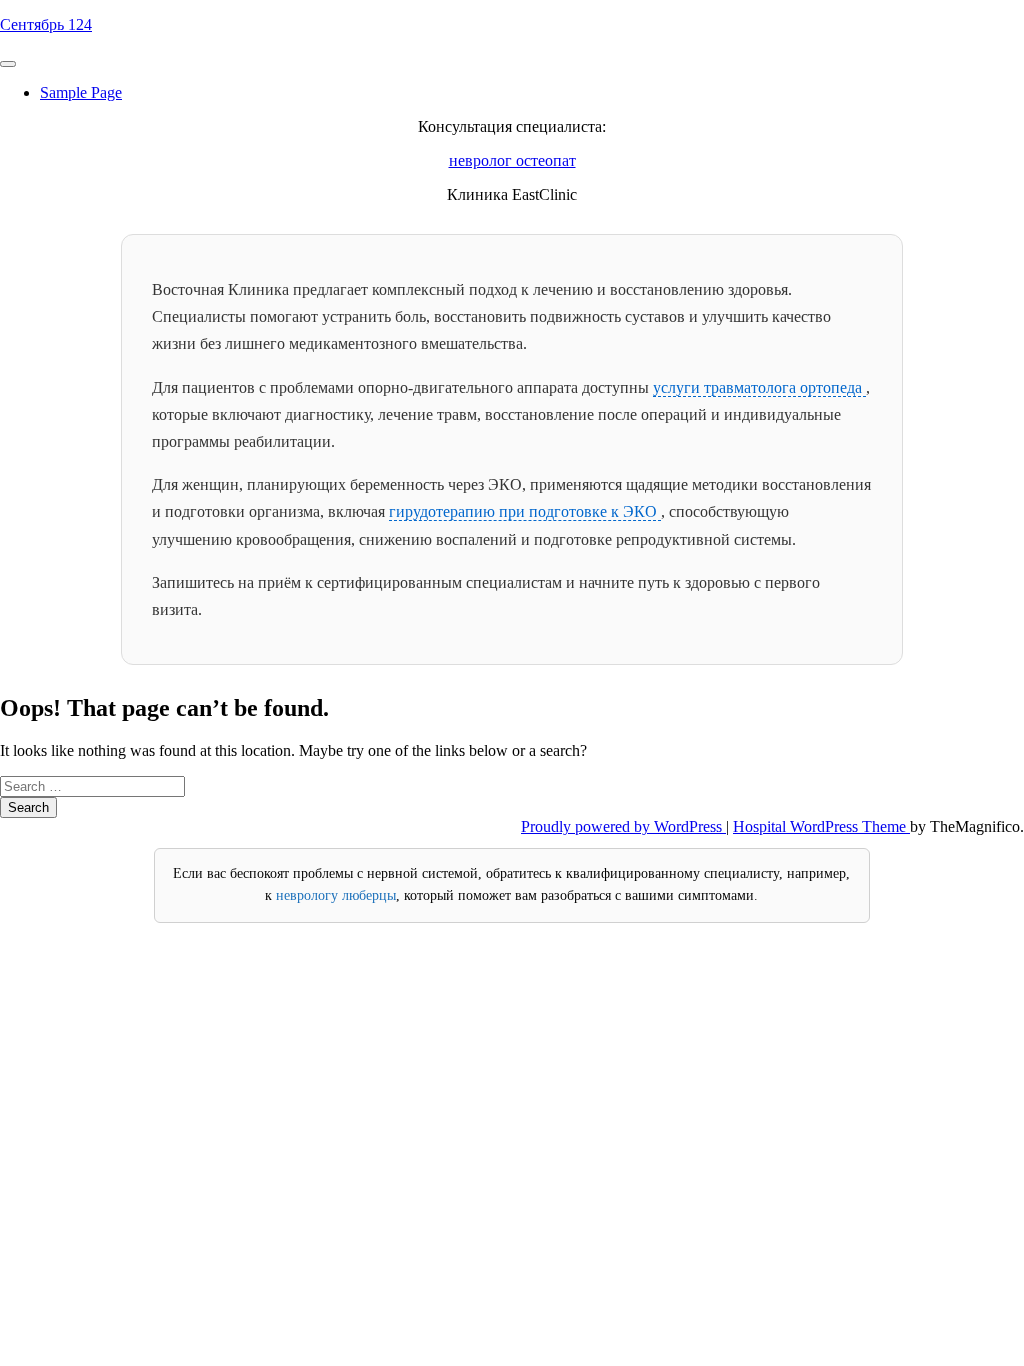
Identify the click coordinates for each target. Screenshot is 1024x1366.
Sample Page (81, 92)
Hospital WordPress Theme (821, 826)
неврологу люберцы (336, 895)
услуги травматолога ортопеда (759, 387)
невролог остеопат (512, 160)
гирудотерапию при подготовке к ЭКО (525, 511)
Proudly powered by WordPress (623, 826)
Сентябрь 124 (46, 24)
